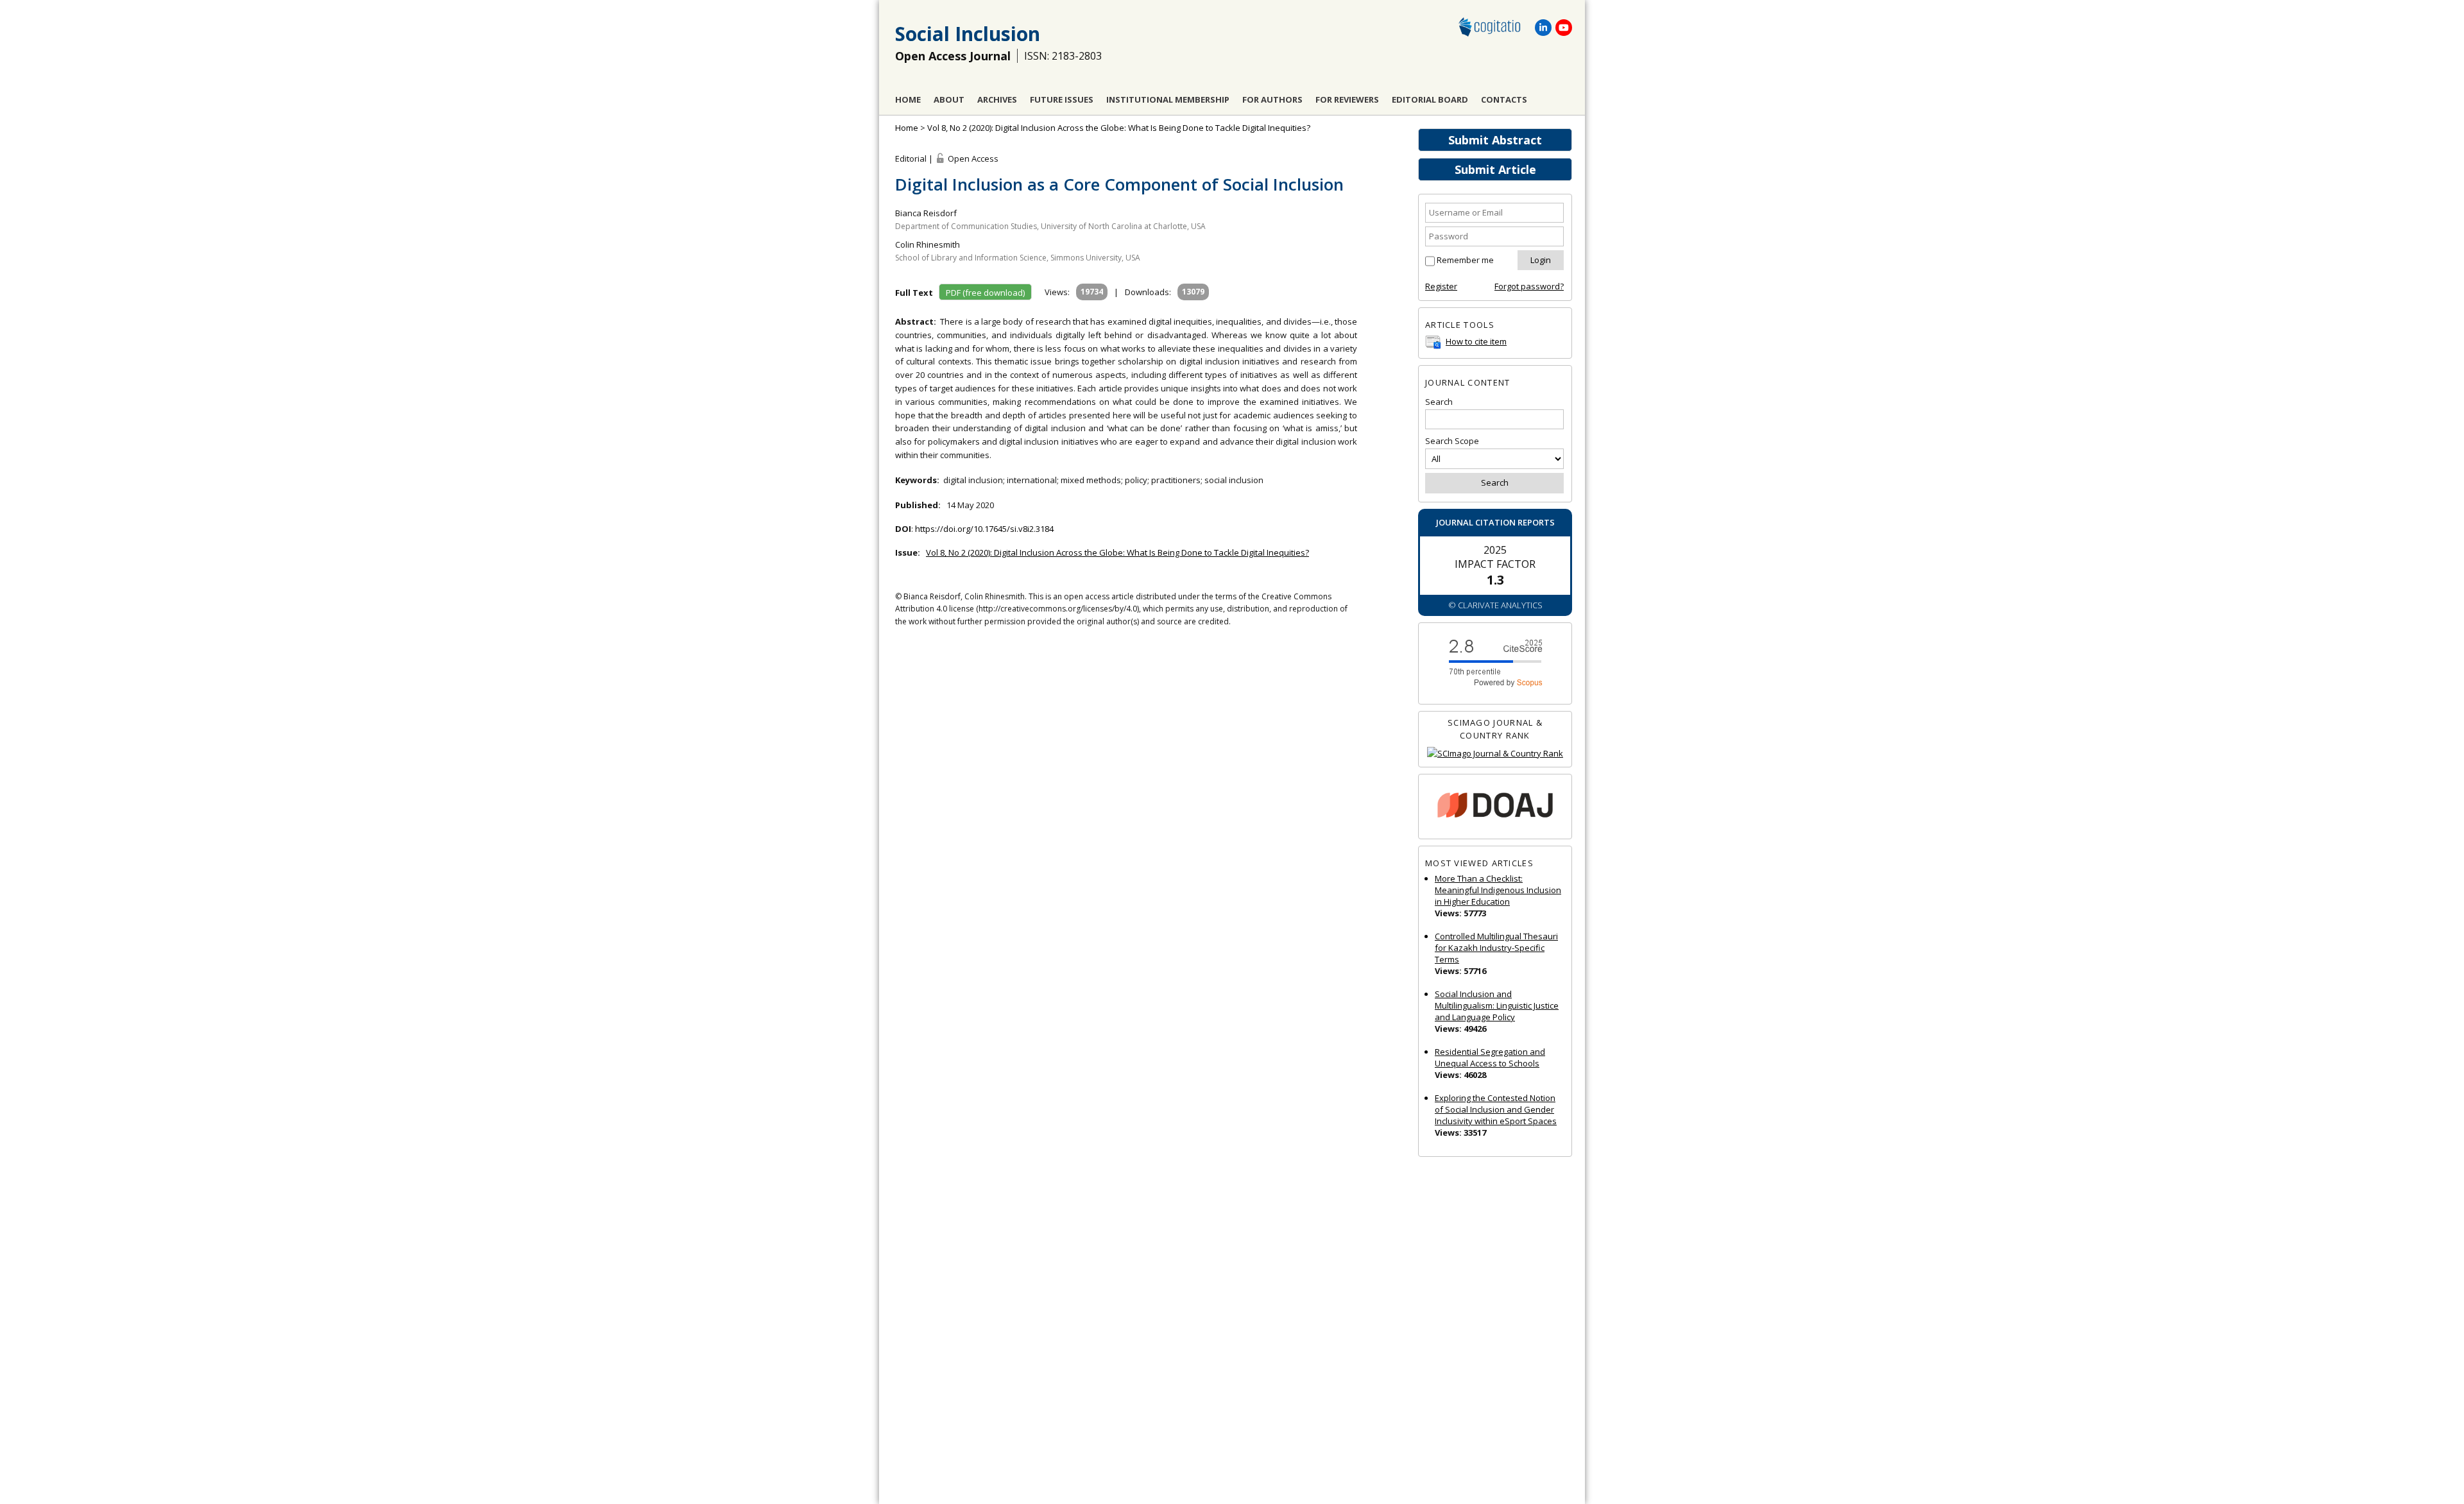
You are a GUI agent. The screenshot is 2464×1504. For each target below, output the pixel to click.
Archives (997, 99)
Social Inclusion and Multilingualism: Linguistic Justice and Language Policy (1497, 1005)
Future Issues (1062, 99)
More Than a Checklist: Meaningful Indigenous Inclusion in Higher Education (1498, 890)
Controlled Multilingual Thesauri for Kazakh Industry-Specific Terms (1496, 948)
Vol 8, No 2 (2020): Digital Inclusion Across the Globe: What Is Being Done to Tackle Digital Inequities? (1119, 128)
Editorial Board (1430, 99)
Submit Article (1495, 169)
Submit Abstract (1495, 140)
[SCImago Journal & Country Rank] (1495, 754)
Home (908, 99)
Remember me (1465, 260)
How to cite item (1476, 341)
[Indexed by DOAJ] (1495, 807)
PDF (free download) (985, 293)
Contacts (1504, 99)
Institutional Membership (1168, 99)
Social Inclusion (968, 34)
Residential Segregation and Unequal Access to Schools (1490, 1057)
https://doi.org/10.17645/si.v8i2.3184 (984, 529)
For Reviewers (1347, 99)
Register (1441, 286)
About (949, 99)
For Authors (1272, 99)
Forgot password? (1529, 286)
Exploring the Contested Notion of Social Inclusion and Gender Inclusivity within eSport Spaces (1496, 1109)
